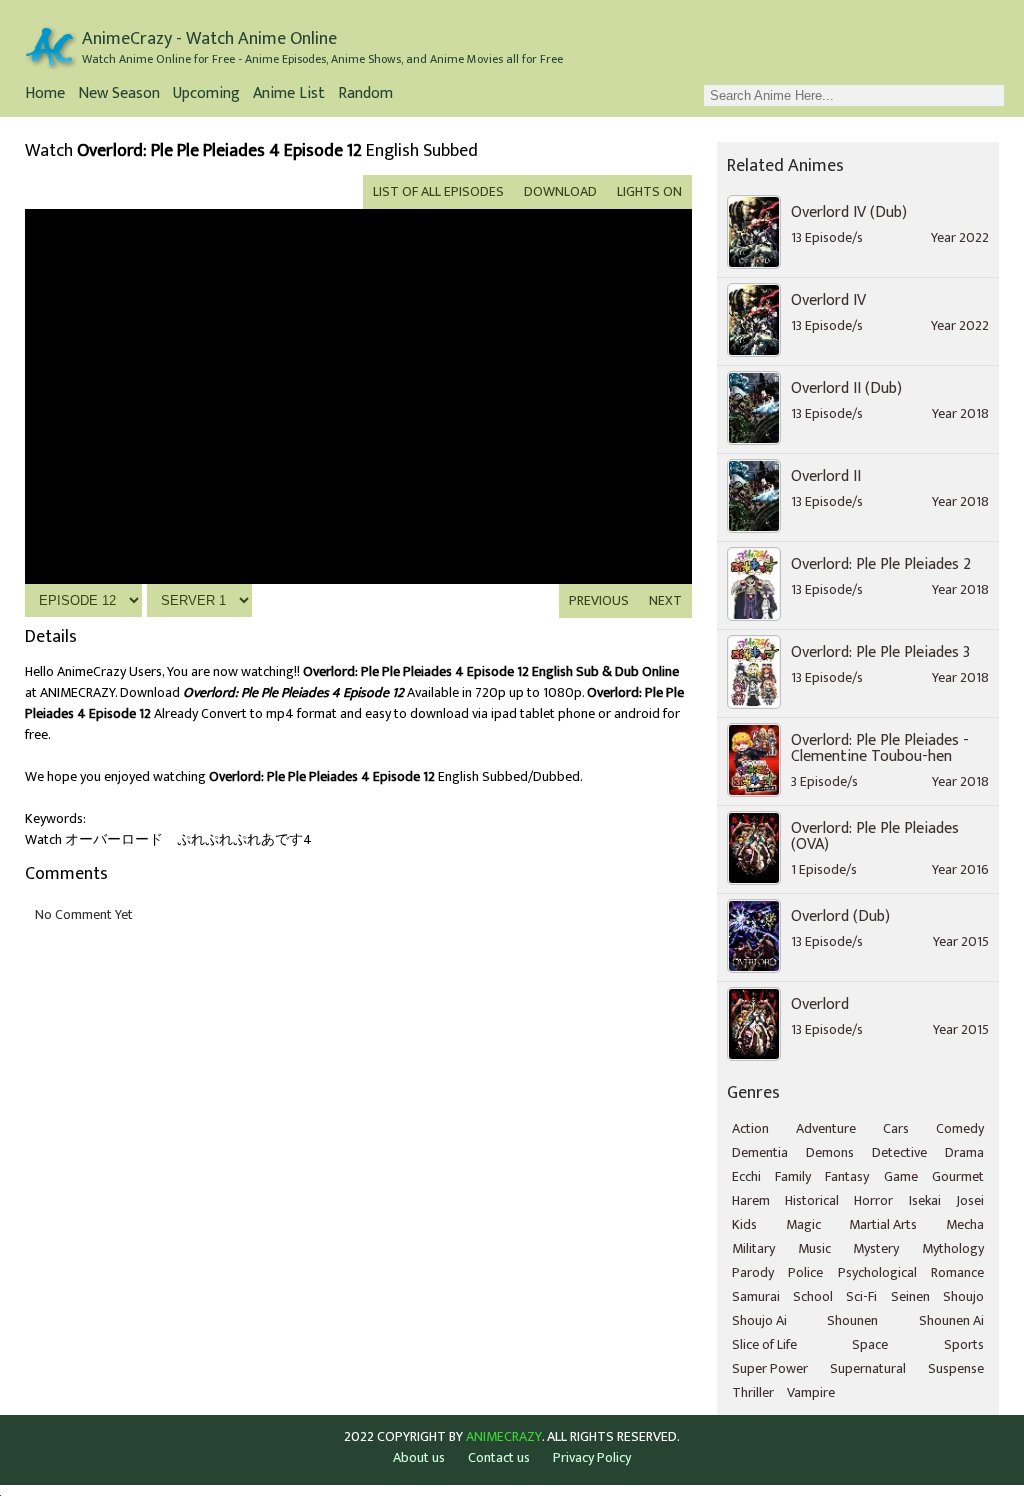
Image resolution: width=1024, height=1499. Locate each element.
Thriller (753, 1392)
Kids (744, 1224)
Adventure (826, 1128)
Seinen (910, 1296)
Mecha (965, 1224)
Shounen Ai (951, 1320)
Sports (964, 1344)
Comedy (960, 1128)
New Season (119, 95)
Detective (899, 1152)
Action (750, 1128)
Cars (896, 1128)
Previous (599, 600)
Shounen (852, 1320)
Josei (970, 1200)
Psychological (877, 1272)
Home (45, 95)
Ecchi (746, 1176)
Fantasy (847, 1176)
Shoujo (963, 1296)
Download (560, 191)
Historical (812, 1200)
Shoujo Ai (759, 1320)
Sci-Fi (861, 1296)
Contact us (499, 1457)
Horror (873, 1200)
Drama (964, 1152)
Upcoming (206, 95)
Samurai (756, 1296)
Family (793, 1176)
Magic (803, 1224)
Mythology (953, 1248)
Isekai (925, 1200)
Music (814, 1248)
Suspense (956, 1368)
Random (365, 95)
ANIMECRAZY (504, 1437)
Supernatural (868, 1368)
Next (665, 600)
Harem (751, 1200)
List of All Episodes (438, 191)
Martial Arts (883, 1224)
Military (753, 1248)
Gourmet (958, 1176)
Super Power (770, 1368)
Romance (957, 1272)
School (813, 1296)
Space (870, 1344)
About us (419, 1457)
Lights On (649, 191)
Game (901, 1176)
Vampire (811, 1392)
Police (805, 1272)
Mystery (876, 1248)
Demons (830, 1152)
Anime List (289, 95)
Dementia (760, 1152)
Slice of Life (764, 1344)
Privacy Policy (592, 1457)
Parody (753, 1272)
